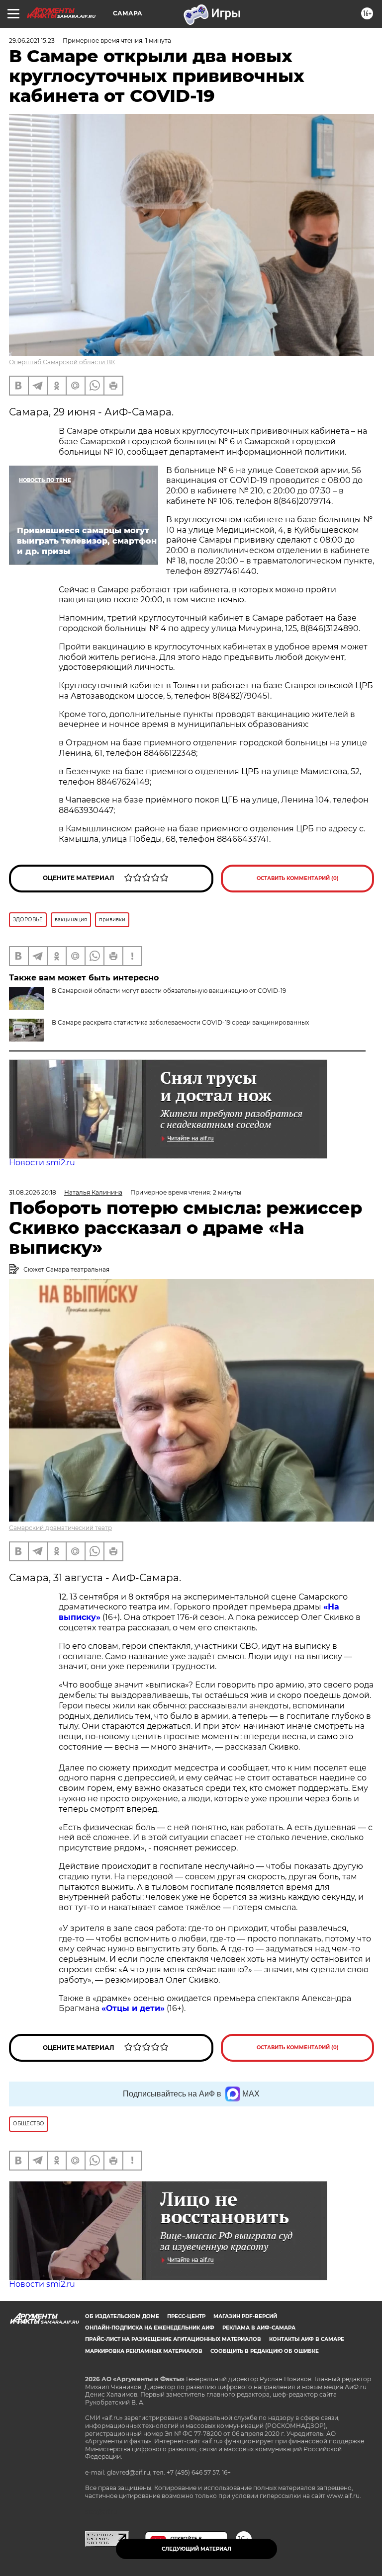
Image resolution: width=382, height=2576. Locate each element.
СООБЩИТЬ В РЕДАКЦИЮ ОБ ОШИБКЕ (265, 2351)
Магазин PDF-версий (245, 2316)
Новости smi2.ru (42, 1163)
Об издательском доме (122, 2316)
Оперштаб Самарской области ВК (62, 362)
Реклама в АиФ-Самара (259, 2328)
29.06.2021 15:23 (32, 40)
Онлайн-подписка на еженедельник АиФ (150, 2328)
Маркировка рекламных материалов (144, 2351)
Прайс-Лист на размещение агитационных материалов (173, 2339)
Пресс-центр (186, 2316)
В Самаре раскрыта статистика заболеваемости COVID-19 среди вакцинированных (180, 1022)
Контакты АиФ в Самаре (307, 2339)
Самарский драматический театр (60, 1528)
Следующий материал (196, 2549)
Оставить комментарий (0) (298, 878)
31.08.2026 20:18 (33, 1192)
